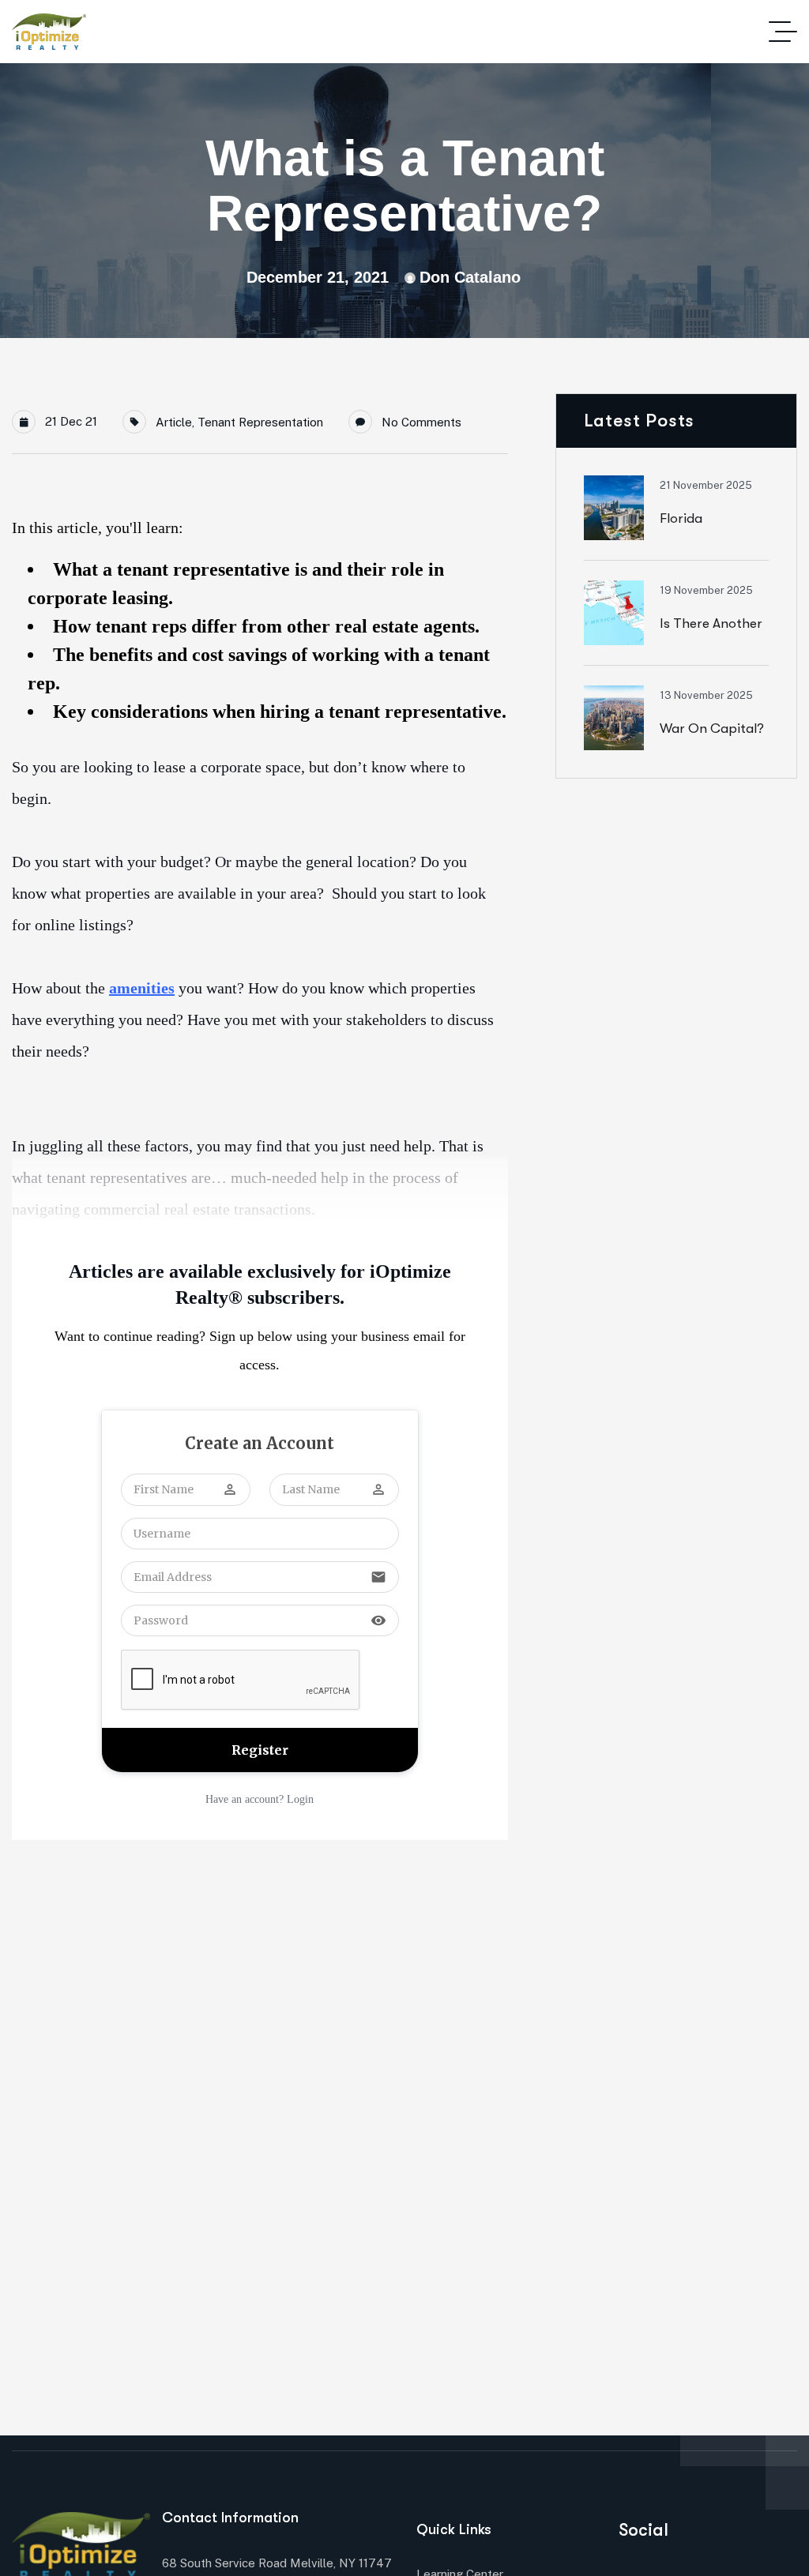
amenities (142, 988)
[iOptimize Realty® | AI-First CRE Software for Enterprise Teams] (49, 32)
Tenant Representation (260, 422)
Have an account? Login (260, 1799)
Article (174, 422)
